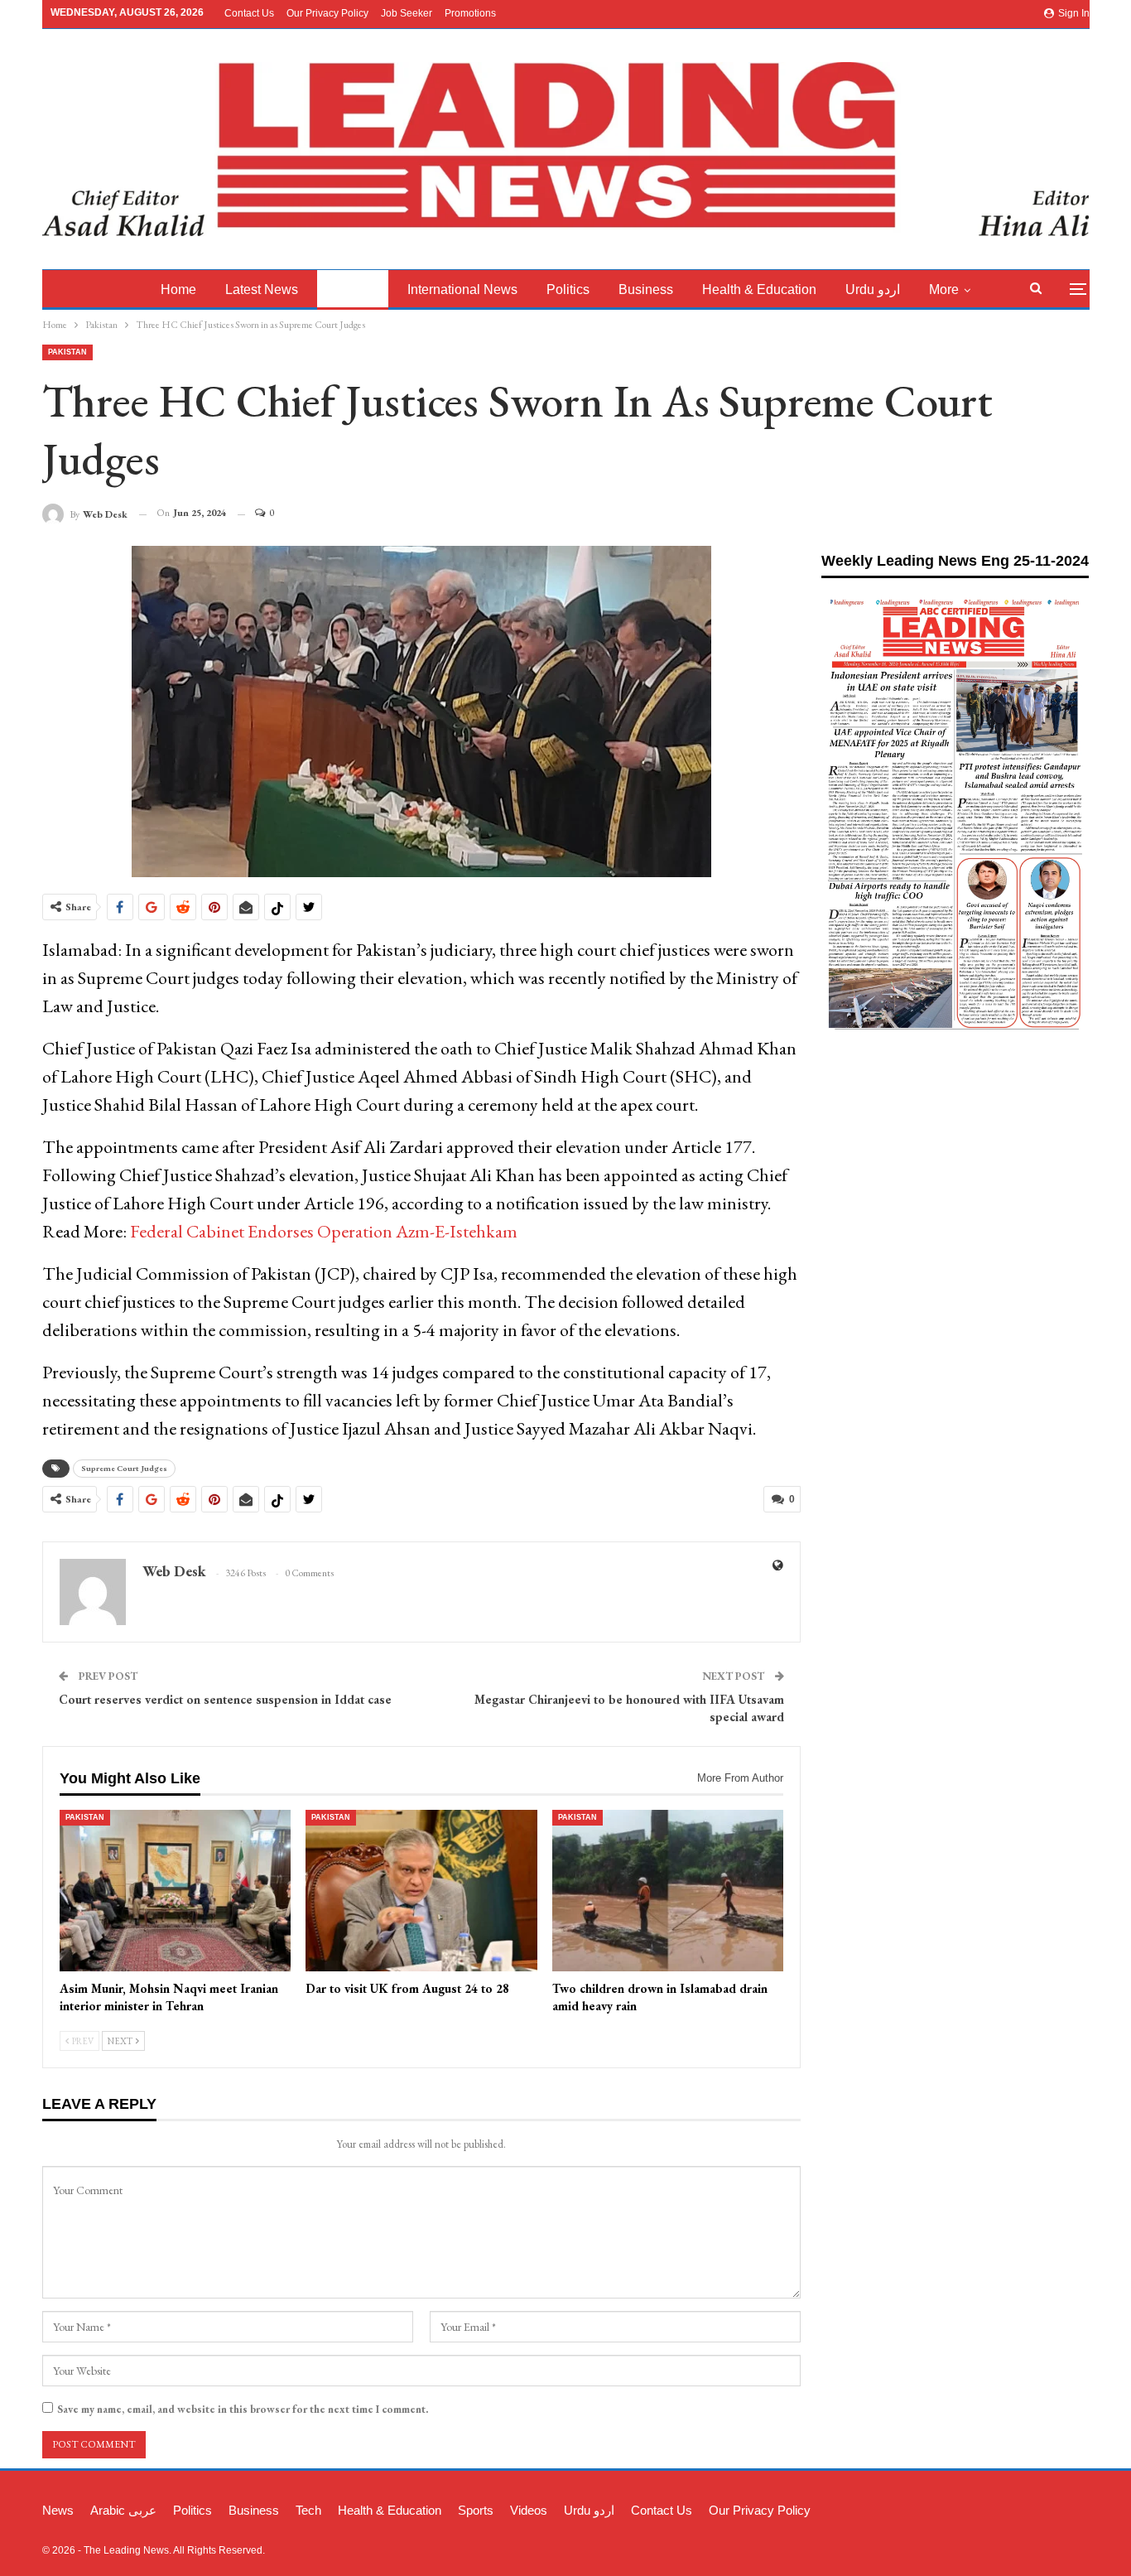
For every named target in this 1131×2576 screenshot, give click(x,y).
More (944, 289)
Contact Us (249, 13)
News (58, 2510)
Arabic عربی (123, 2510)
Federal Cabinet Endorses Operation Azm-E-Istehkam (324, 1231)
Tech (308, 2510)
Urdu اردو (873, 289)
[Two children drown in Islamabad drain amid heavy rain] (668, 1891)
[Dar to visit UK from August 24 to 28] (421, 1891)
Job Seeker (407, 13)
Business (646, 289)
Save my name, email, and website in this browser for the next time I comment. (243, 2409)
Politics (568, 289)
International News (462, 289)
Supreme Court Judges (124, 1468)
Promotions (470, 13)
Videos (529, 2510)
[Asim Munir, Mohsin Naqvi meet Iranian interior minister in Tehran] (176, 1891)
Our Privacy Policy (327, 13)
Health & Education (759, 289)
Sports (476, 2510)
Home (178, 289)
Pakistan (353, 289)
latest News (262, 289)
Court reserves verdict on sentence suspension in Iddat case (225, 1699)
